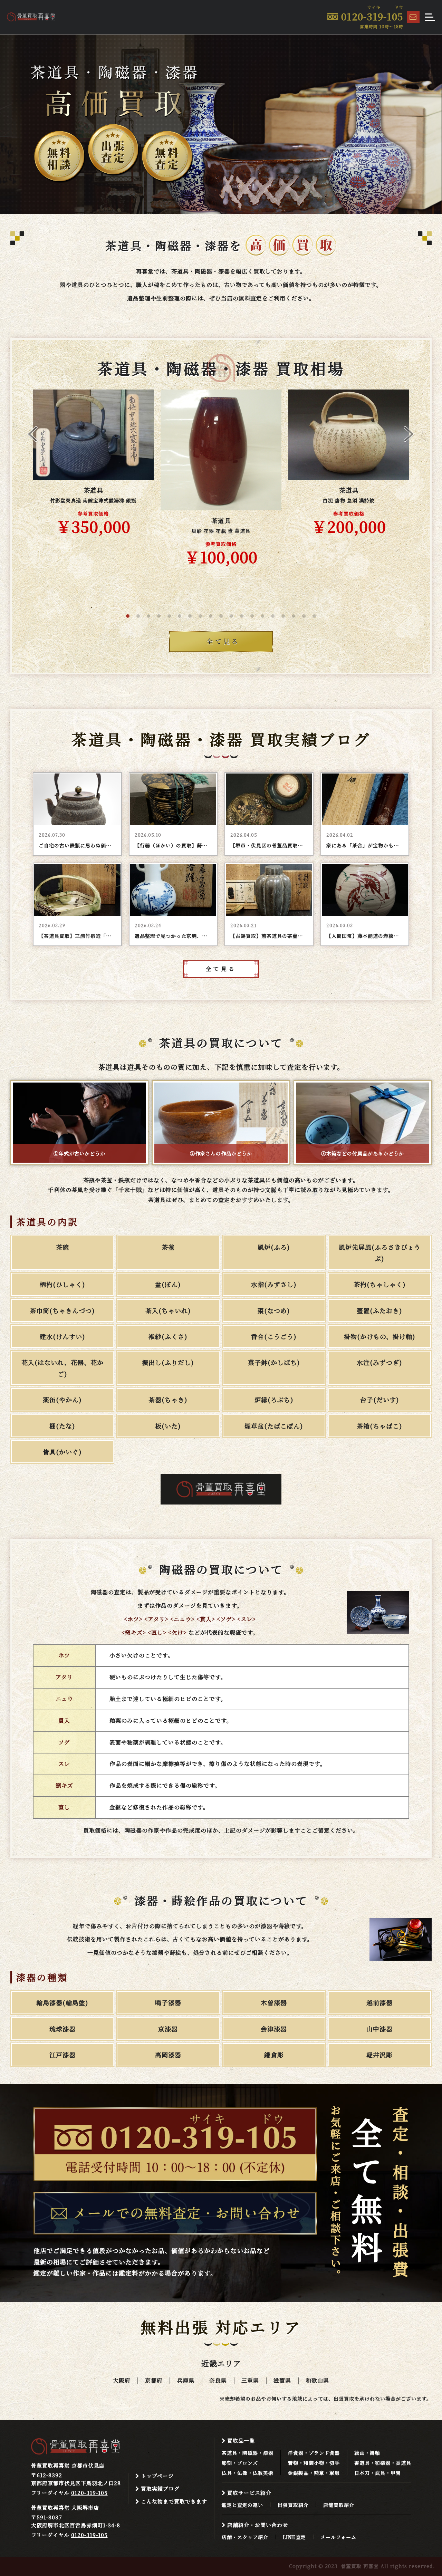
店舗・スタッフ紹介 (245, 2537)
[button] (128, 616)
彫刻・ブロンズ (240, 2463)
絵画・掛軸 (367, 2453)
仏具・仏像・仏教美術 (248, 2473)
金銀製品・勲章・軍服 (314, 2473)
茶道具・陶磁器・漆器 (248, 2453)
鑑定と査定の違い (242, 2505)
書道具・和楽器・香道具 (383, 2463)
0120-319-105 (89, 2493)
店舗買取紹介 (339, 2505)
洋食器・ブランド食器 (314, 2453)
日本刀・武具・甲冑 (378, 2473)
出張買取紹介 (293, 2505)
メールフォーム (338, 2537)
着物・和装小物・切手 (314, 2463)
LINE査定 (294, 2537)
